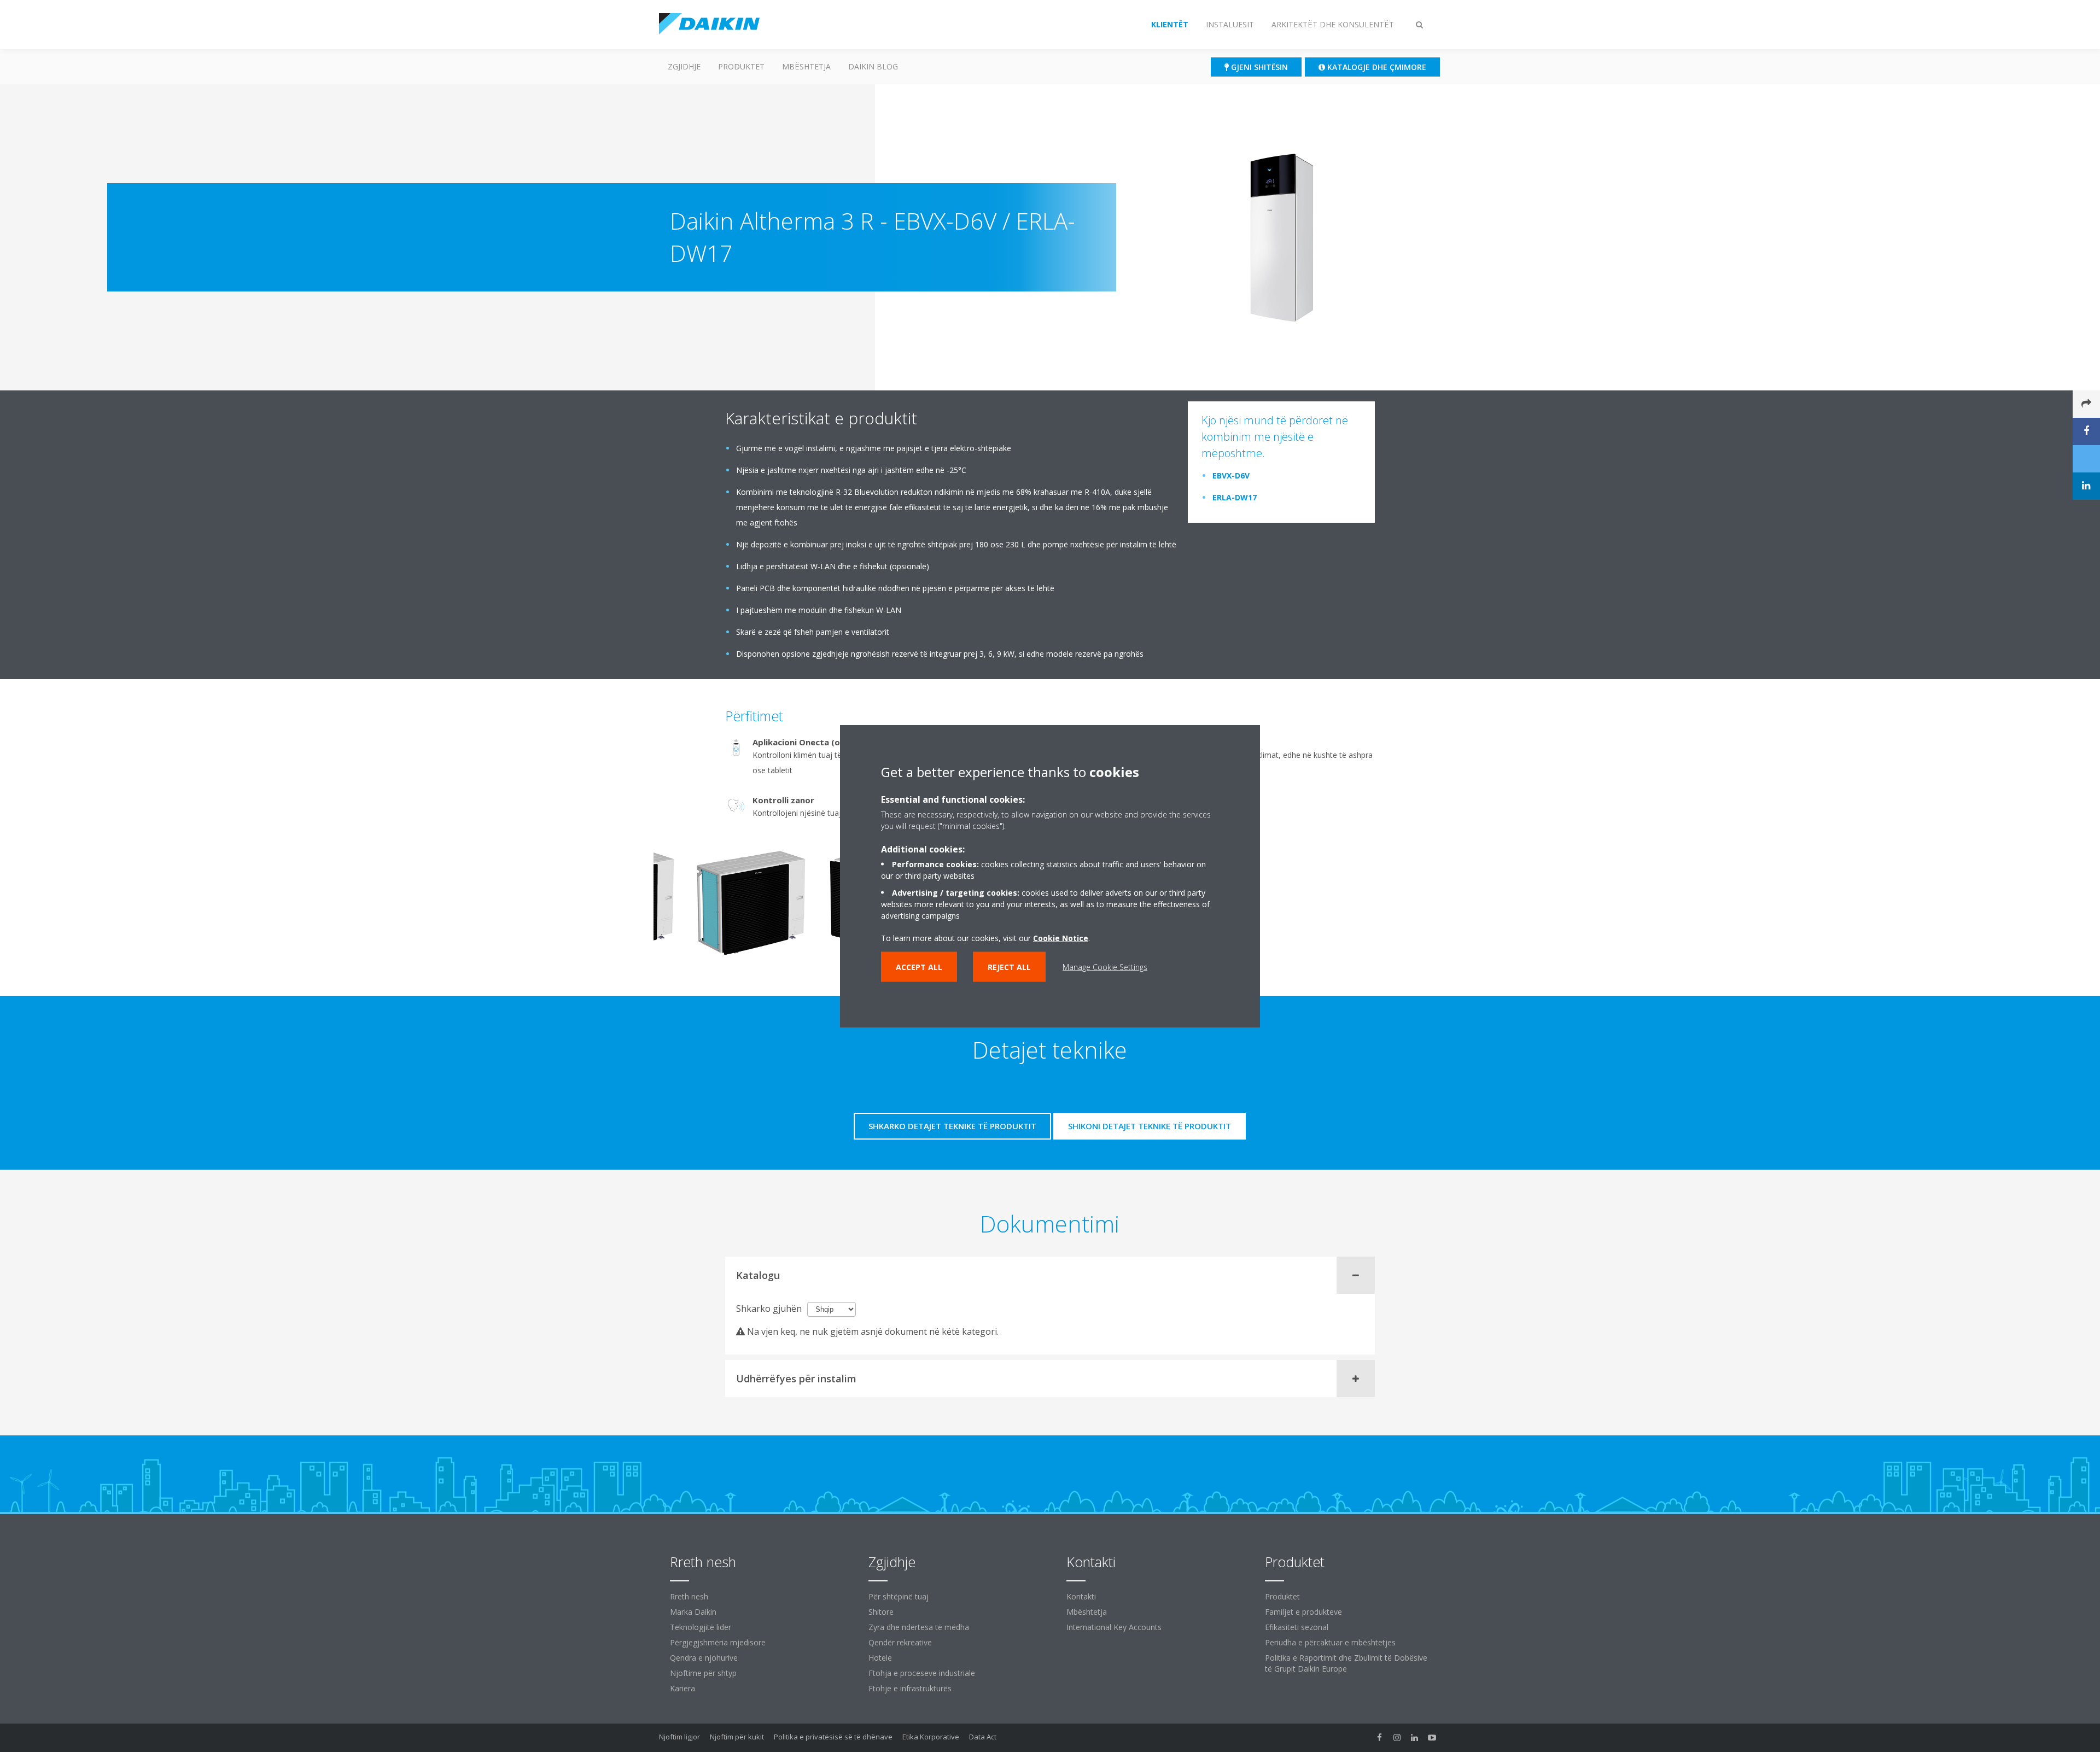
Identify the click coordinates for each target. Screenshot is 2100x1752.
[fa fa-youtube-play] (1432, 1738)
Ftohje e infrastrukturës (910, 1688)
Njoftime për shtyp (703, 1673)
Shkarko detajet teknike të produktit (952, 1126)
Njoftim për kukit (737, 1737)
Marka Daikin (693, 1612)
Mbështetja (806, 66)
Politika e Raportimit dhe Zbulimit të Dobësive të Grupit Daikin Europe (1346, 1663)
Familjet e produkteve (1303, 1612)
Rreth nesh (689, 1596)
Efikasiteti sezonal (1297, 1627)
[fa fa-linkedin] (1415, 1738)
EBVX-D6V (1231, 475)
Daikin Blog (873, 66)
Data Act (983, 1737)
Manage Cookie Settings (1105, 967)
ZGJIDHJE (684, 66)
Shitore (881, 1612)
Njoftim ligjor (679, 1737)
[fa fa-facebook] (1380, 1738)
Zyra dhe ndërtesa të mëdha (919, 1627)
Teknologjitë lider (701, 1627)
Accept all (919, 967)
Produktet (741, 66)
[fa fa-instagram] (1397, 1738)
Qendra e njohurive (704, 1658)
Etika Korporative (931, 1737)
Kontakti (1081, 1596)
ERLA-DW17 (1235, 497)
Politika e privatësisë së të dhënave (833, 1737)
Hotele (880, 1658)
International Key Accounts (1114, 1627)
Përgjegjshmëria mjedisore (718, 1642)
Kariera (682, 1688)
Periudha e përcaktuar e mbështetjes (1330, 1642)
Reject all (1009, 967)
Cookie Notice (1061, 938)
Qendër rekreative (900, 1642)
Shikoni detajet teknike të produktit (1150, 1126)
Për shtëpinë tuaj (899, 1596)
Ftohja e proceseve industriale (922, 1673)
